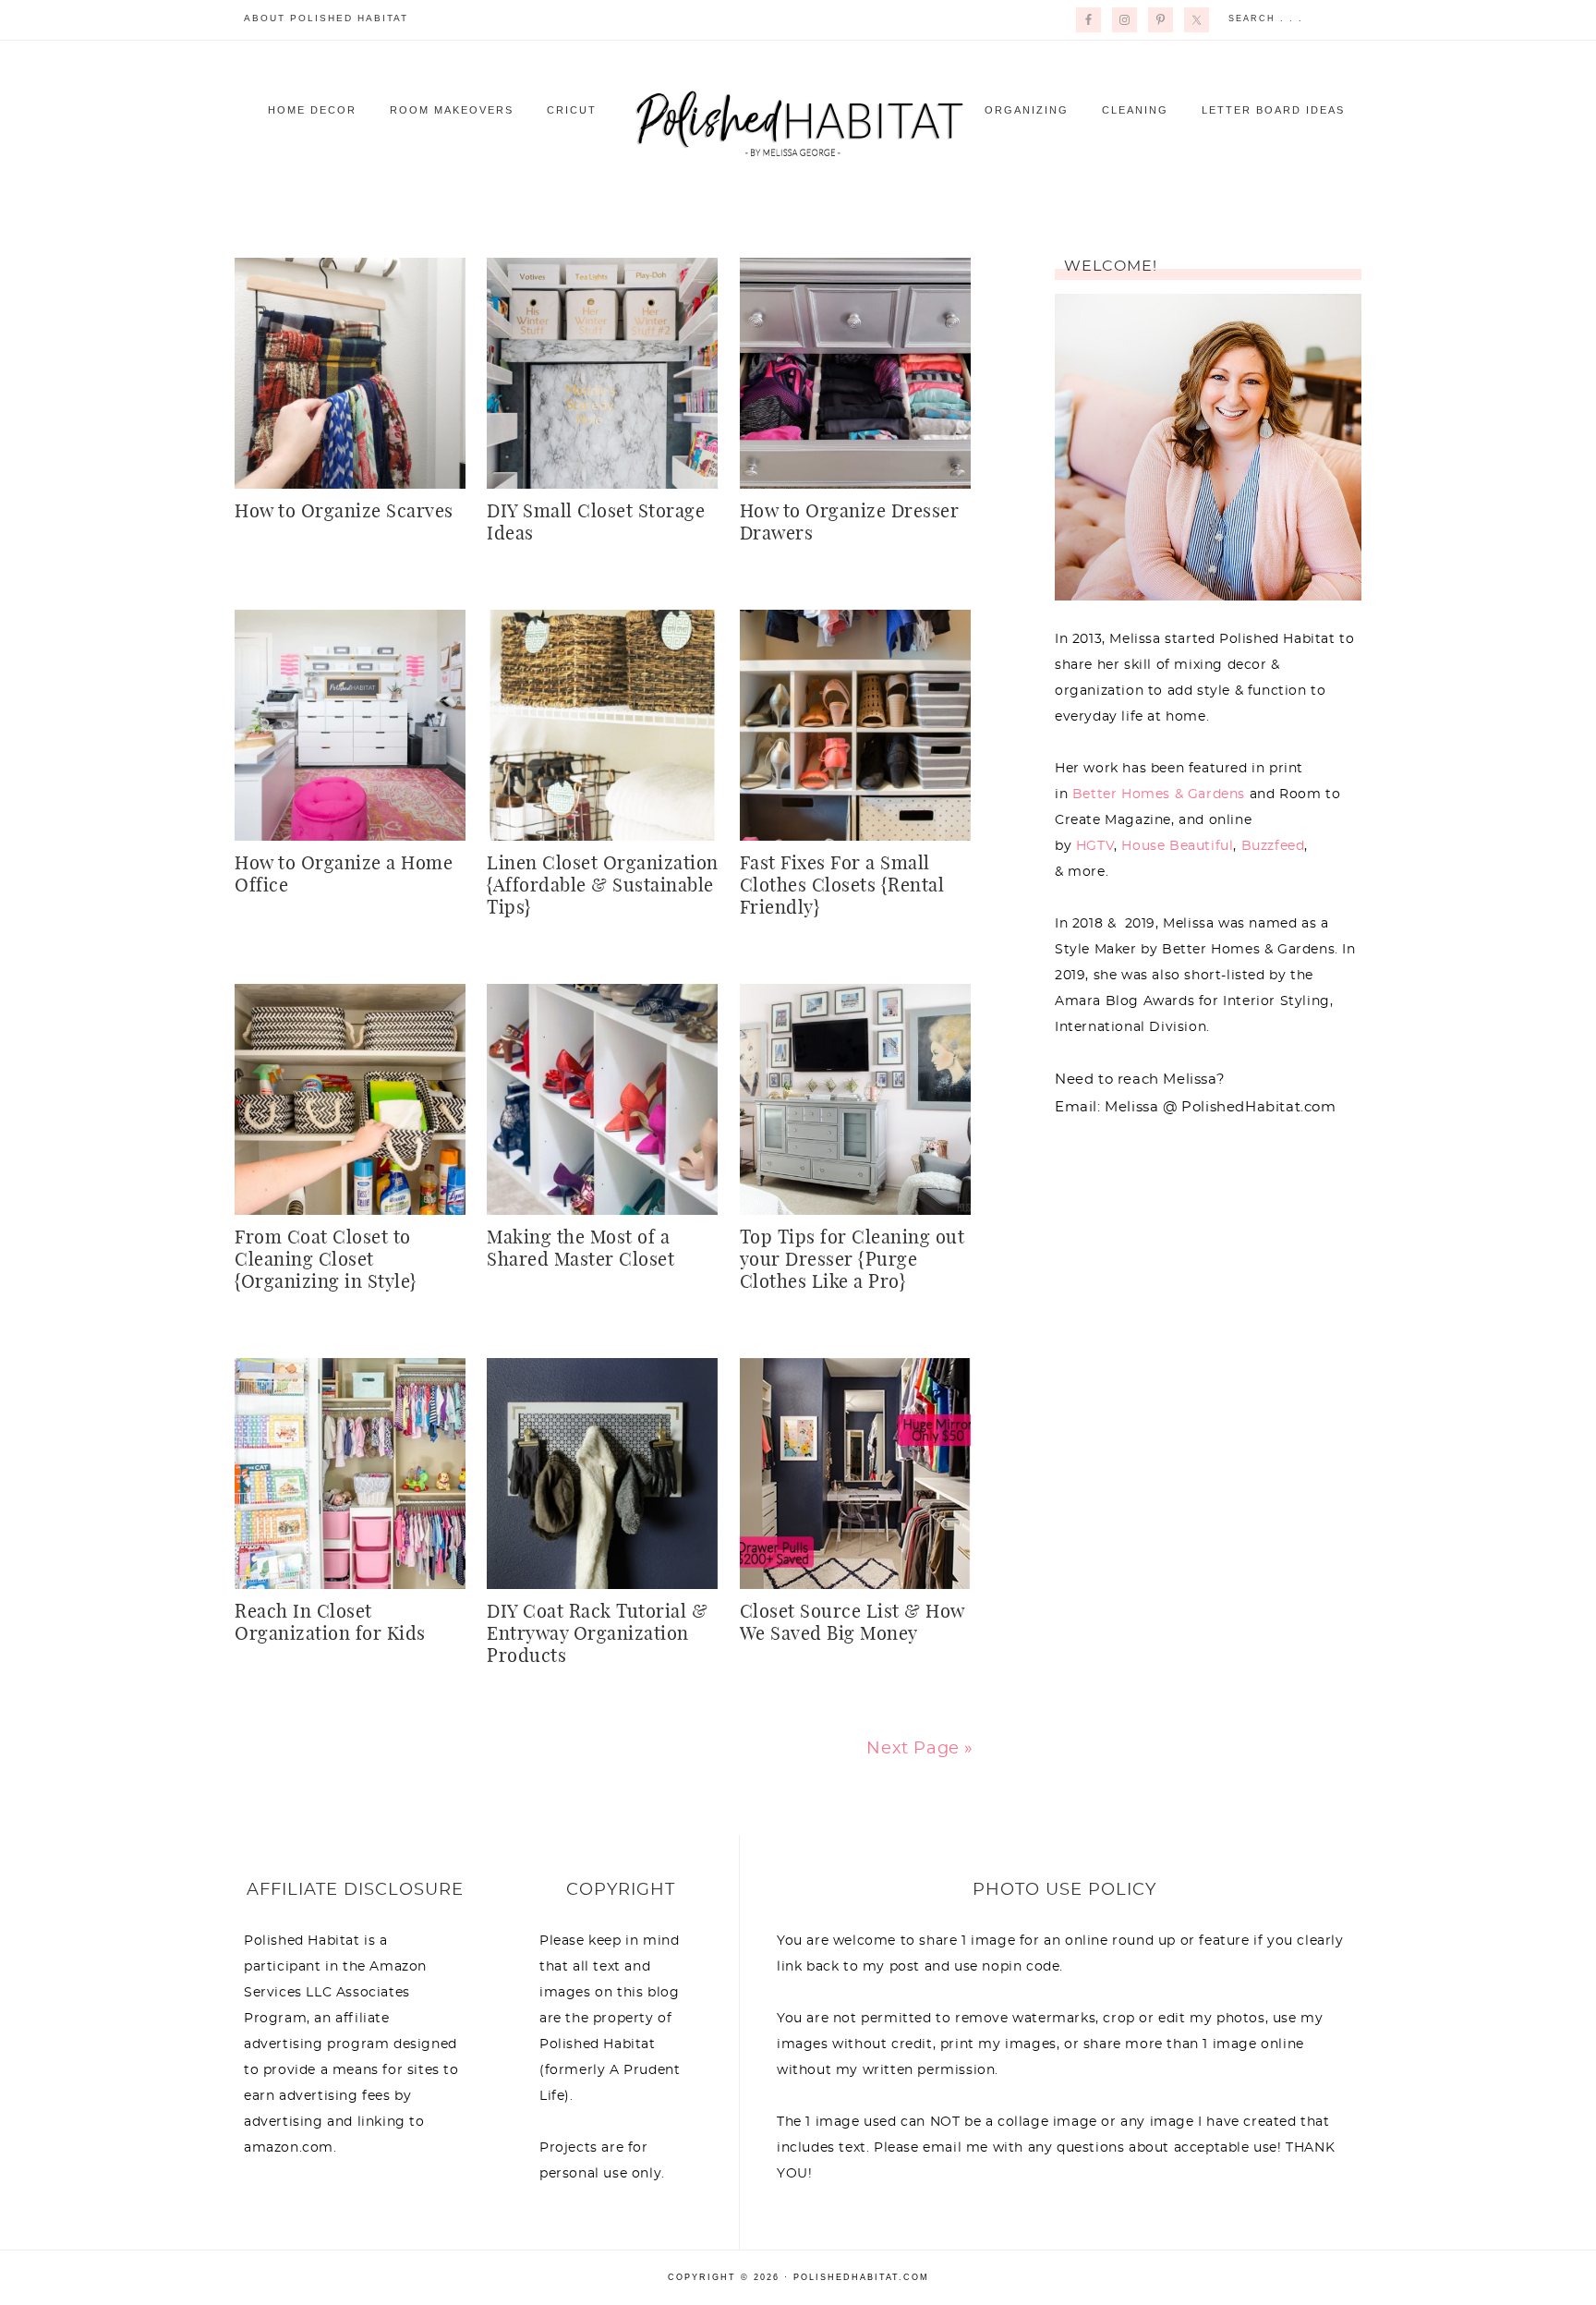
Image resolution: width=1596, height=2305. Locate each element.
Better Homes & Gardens (1159, 795)
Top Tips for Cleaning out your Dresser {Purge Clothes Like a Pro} (852, 1260)
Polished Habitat (798, 121)
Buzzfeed (1273, 846)
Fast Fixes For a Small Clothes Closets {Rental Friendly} (842, 886)
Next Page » (920, 1749)
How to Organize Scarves (344, 512)
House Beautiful (1177, 846)
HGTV (1095, 846)
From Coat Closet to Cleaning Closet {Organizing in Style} (326, 1260)
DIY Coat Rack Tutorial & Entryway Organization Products (597, 1634)
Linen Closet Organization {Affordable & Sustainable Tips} (603, 886)
